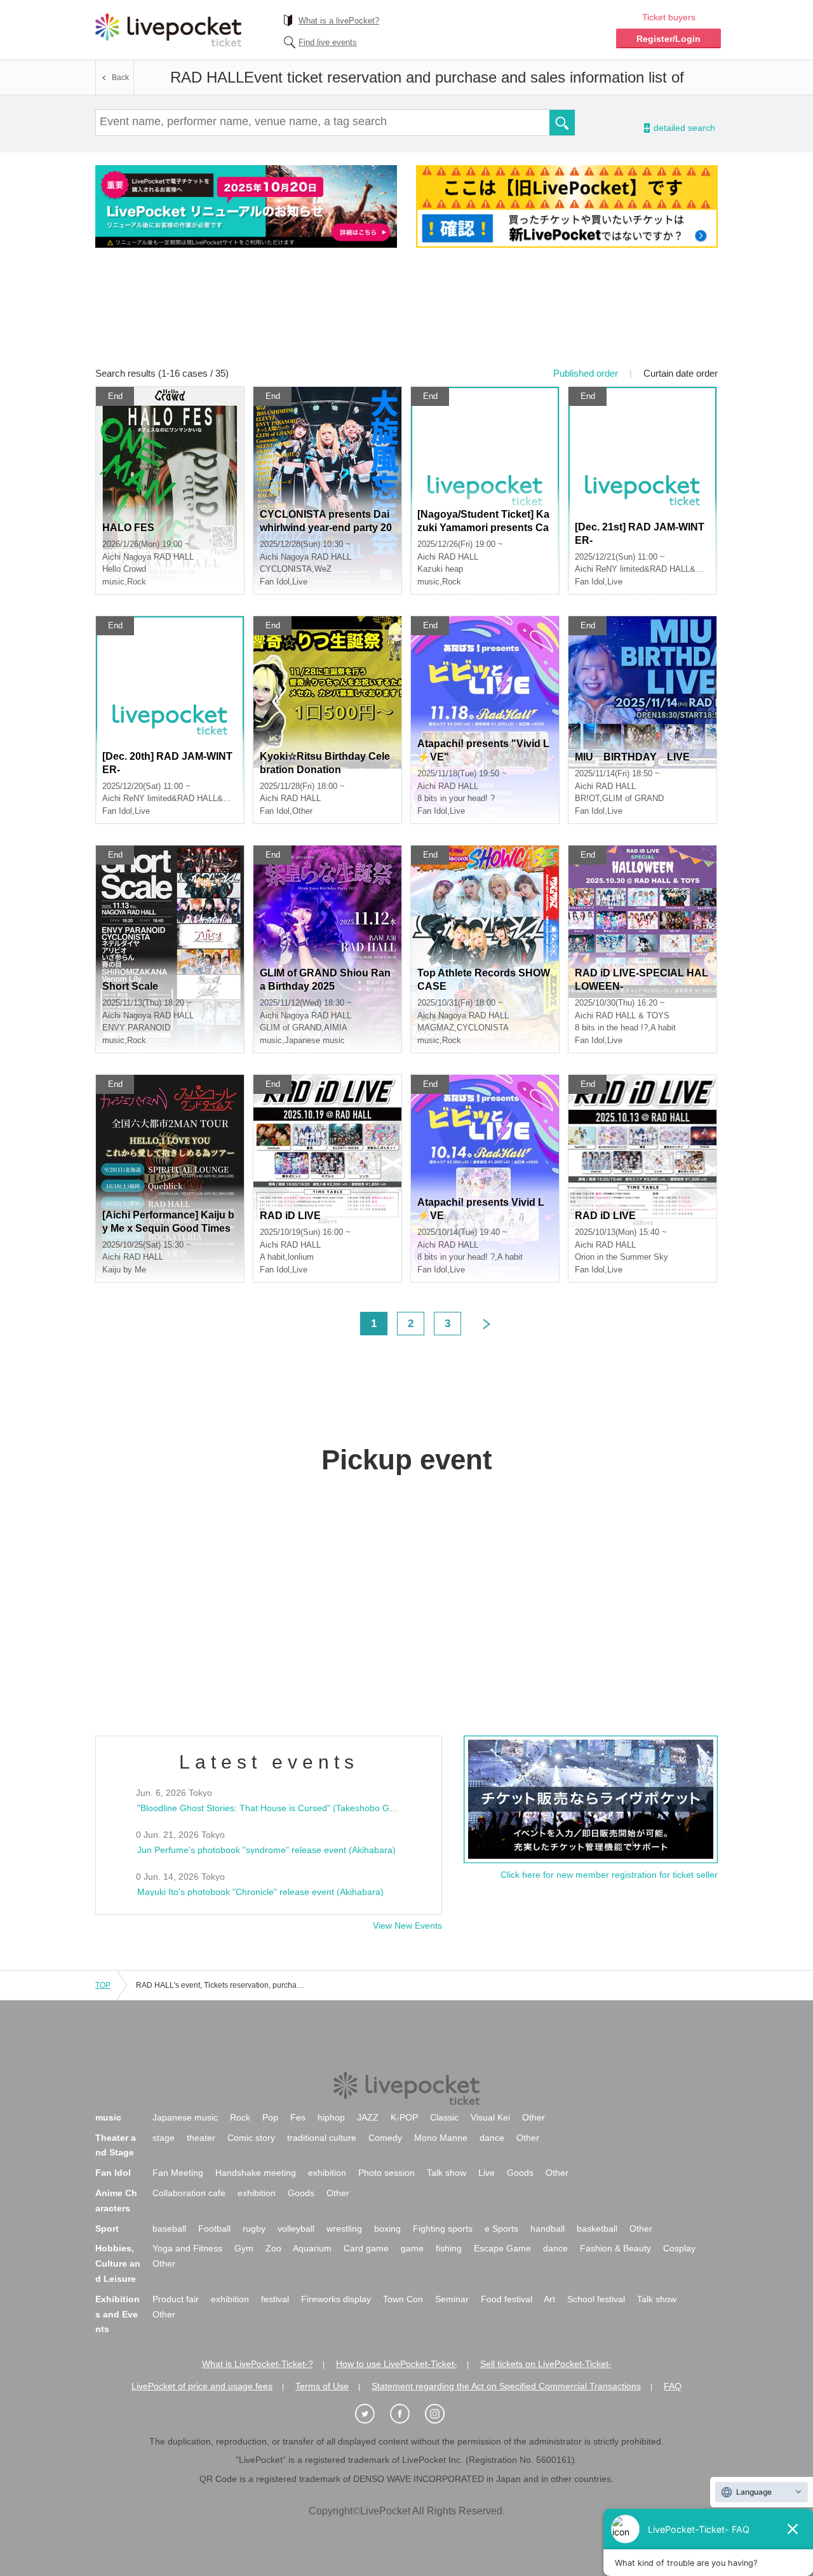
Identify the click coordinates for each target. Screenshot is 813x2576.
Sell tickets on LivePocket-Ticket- (546, 2364)
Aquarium (312, 2248)
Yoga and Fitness (187, 2248)
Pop (270, 2117)
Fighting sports (443, 2229)
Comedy (385, 2138)
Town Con (403, 2299)
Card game (366, 2248)
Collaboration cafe (189, 2193)
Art (549, 2299)
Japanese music (185, 2117)
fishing (449, 2248)
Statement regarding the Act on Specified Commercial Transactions (506, 2386)
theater (201, 2138)
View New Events (407, 1925)
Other (534, 2117)
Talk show (447, 2173)
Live (487, 2173)
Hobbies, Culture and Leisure (118, 2263)
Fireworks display (336, 2299)
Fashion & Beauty (615, 2248)
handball (548, 2229)
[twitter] (372, 2414)
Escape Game (502, 2248)
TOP (103, 1985)
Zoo (273, 2248)
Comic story (251, 2138)
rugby (254, 2229)
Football (214, 2229)
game (412, 2248)
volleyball (296, 2229)
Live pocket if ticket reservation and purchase (168, 30)
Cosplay (679, 2248)
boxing (387, 2229)
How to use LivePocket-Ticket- (397, 2364)
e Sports (501, 2229)
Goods (520, 2173)
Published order (586, 373)
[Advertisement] (406, 316)
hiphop (331, 2117)
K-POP (404, 2117)
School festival (596, 2299)
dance (492, 2138)
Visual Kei (490, 2117)
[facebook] (406, 2414)
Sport (107, 2229)
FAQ (673, 2386)
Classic (444, 2117)
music (108, 2117)
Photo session (386, 2173)
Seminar (452, 2299)
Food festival (507, 2299)
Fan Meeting (178, 2173)
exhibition (327, 2173)
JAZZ (368, 2117)
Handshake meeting (256, 2173)
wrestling (344, 2229)
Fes (298, 2117)
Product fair (176, 2299)
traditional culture (322, 2138)
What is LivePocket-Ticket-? (258, 2364)
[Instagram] (441, 2414)
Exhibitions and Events (118, 2314)
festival (275, 2299)
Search (562, 123)
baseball (169, 2229)
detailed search (683, 128)
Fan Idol (113, 2173)
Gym (244, 2248)
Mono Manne (441, 2138)
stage (164, 2138)
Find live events (328, 42)
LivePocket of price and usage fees (202, 2386)
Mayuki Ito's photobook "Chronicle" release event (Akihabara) (260, 1892)
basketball (597, 2229)
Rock (240, 2117)
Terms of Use (322, 2386)
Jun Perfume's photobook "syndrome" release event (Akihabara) (266, 1850)
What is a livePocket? (339, 21)
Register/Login (669, 39)
